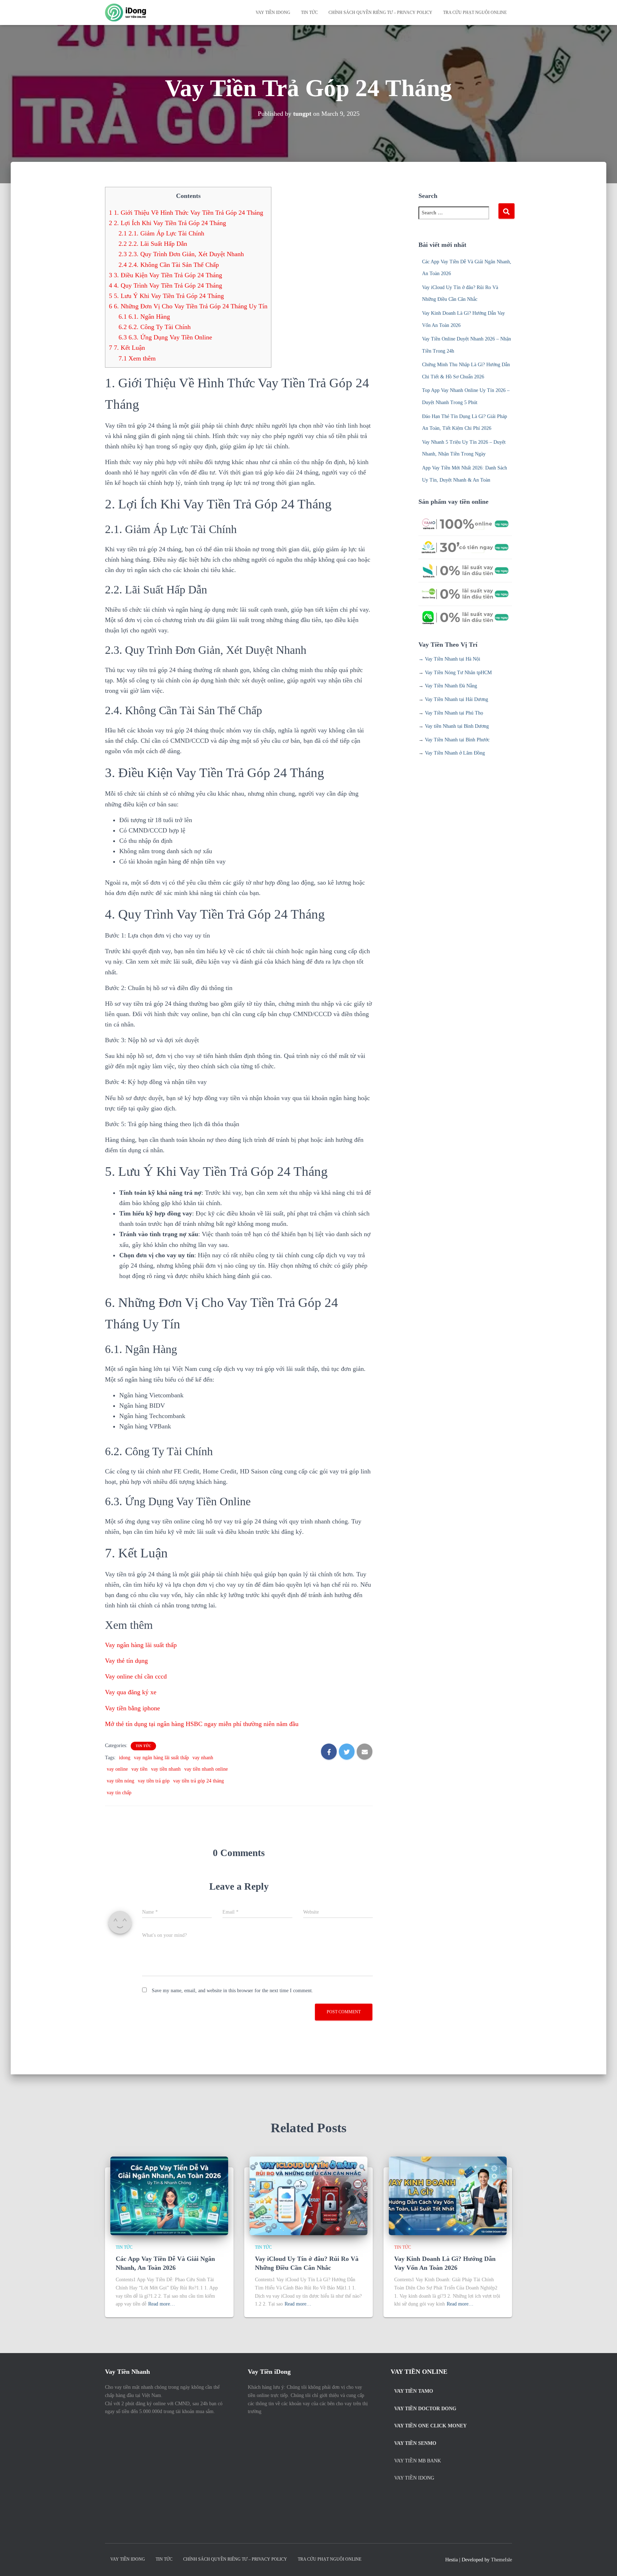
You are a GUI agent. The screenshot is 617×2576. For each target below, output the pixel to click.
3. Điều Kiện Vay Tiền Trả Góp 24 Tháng (165, 275)
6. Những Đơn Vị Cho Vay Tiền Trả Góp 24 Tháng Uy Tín (188, 306)
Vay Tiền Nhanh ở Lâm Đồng (455, 753)
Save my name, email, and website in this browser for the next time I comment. (232, 1991)
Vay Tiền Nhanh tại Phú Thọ (454, 713)
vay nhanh (203, 1758)
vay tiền (139, 1769)
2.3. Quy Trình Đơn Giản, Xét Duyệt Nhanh (181, 254)
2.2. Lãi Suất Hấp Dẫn (153, 244)
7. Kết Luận (127, 348)
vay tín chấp (119, 1793)
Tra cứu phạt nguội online (475, 13)
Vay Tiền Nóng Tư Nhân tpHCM (458, 673)
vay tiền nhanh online (206, 1769)
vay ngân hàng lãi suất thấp (161, 1758)
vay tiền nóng (121, 1781)
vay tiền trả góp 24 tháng (199, 1781)
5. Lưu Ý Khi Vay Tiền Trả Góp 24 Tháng (166, 296)
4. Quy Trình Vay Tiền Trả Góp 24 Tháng (165, 285)
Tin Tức (309, 13)
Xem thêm (137, 358)
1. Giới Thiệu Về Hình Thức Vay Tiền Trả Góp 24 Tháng (186, 213)
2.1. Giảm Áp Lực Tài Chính (161, 233)
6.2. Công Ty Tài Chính (155, 327)
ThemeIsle (501, 2560)
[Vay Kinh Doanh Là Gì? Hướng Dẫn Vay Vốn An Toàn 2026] (448, 2195)
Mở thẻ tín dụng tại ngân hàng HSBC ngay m (202, 1724)
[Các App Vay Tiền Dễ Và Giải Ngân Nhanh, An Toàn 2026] (169, 2195)
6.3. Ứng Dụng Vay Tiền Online (165, 337)
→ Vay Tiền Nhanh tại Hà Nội (449, 659)
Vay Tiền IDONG (273, 13)
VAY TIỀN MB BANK (418, 2461)
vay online (117, 1769)
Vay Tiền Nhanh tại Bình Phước (457, 740)
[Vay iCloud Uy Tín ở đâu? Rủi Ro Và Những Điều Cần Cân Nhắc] (308, 2195)
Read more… (162, 2304)
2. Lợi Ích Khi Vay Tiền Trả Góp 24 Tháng (167, 223)
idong (125, 1758)
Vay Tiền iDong (414, 2478)
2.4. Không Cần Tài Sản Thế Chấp (169, 265)
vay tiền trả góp (154, 1781)
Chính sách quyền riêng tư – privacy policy (380, 13)
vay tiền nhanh (166, 1769)
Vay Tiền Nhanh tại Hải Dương (457, 699)
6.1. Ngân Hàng (144, 317)
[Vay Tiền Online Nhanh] (126, 13)
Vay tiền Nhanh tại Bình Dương (457, 726)
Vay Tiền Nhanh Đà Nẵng (451, 686)
